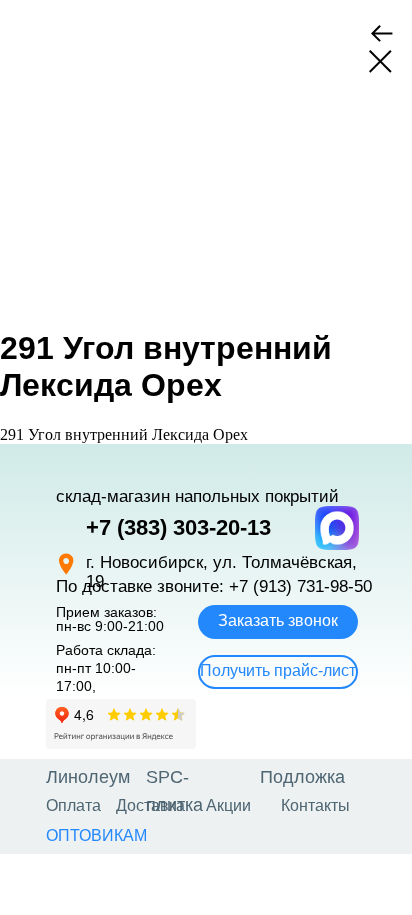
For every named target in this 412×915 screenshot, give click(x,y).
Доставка (150, 805)
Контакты (315, 805)
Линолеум (88, 777)
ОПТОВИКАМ (96, 835)
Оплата (73, 805)
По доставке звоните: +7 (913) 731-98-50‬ (214, 586)
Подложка (302, 777)
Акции (228, 805)
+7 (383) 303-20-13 (178, 527)
